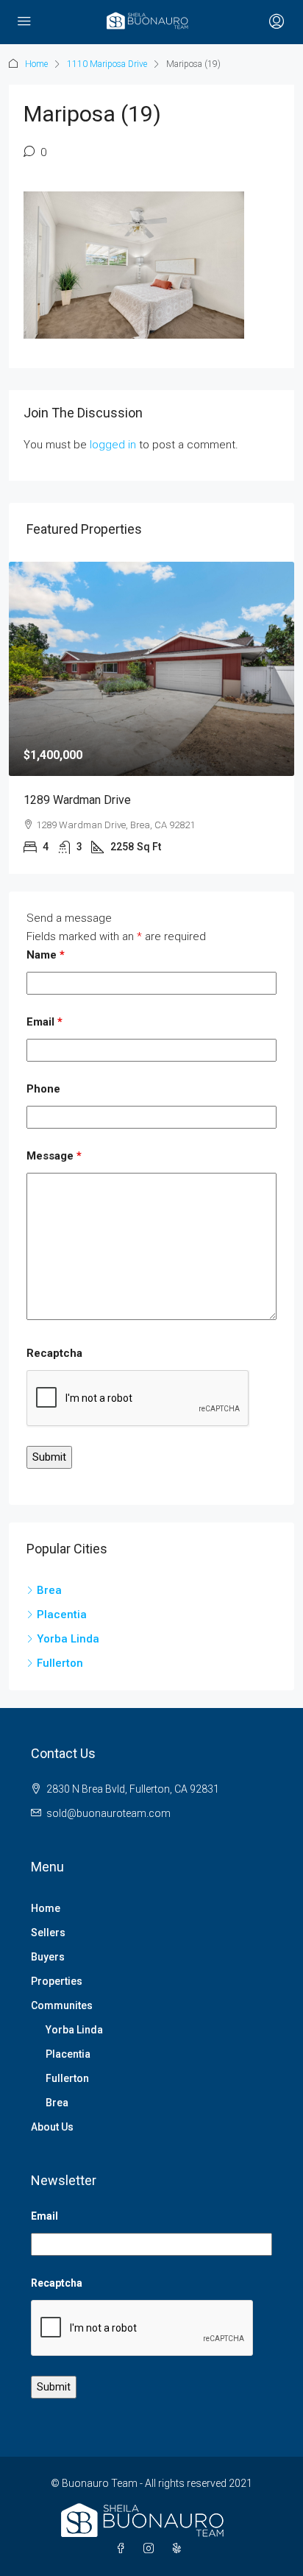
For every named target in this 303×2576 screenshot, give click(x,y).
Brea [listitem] (49, 1590)
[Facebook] (124, 2549)
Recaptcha (54, 1353)
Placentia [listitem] (62, 1615)
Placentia (68, 2054)
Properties (57, 1981)
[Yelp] (179, 2549)
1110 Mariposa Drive (107, 64)
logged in (113, 445)
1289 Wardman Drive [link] (77, 800)
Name (46, 955)
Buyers (48, 1957)
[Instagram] (151, 2549)
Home (36, 64)
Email (44, 1022)
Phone (43, 1089)
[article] (151, 718)
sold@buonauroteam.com (108, 1813)
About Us (52, 2127)
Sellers (48, 1933)
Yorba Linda (74, 2030)
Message (54, 1156)
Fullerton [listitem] (60, 1663)
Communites (62, 2005)
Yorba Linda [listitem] (68, 1639)
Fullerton (67, 2078)
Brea (57, 2103)
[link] (151, 669)
